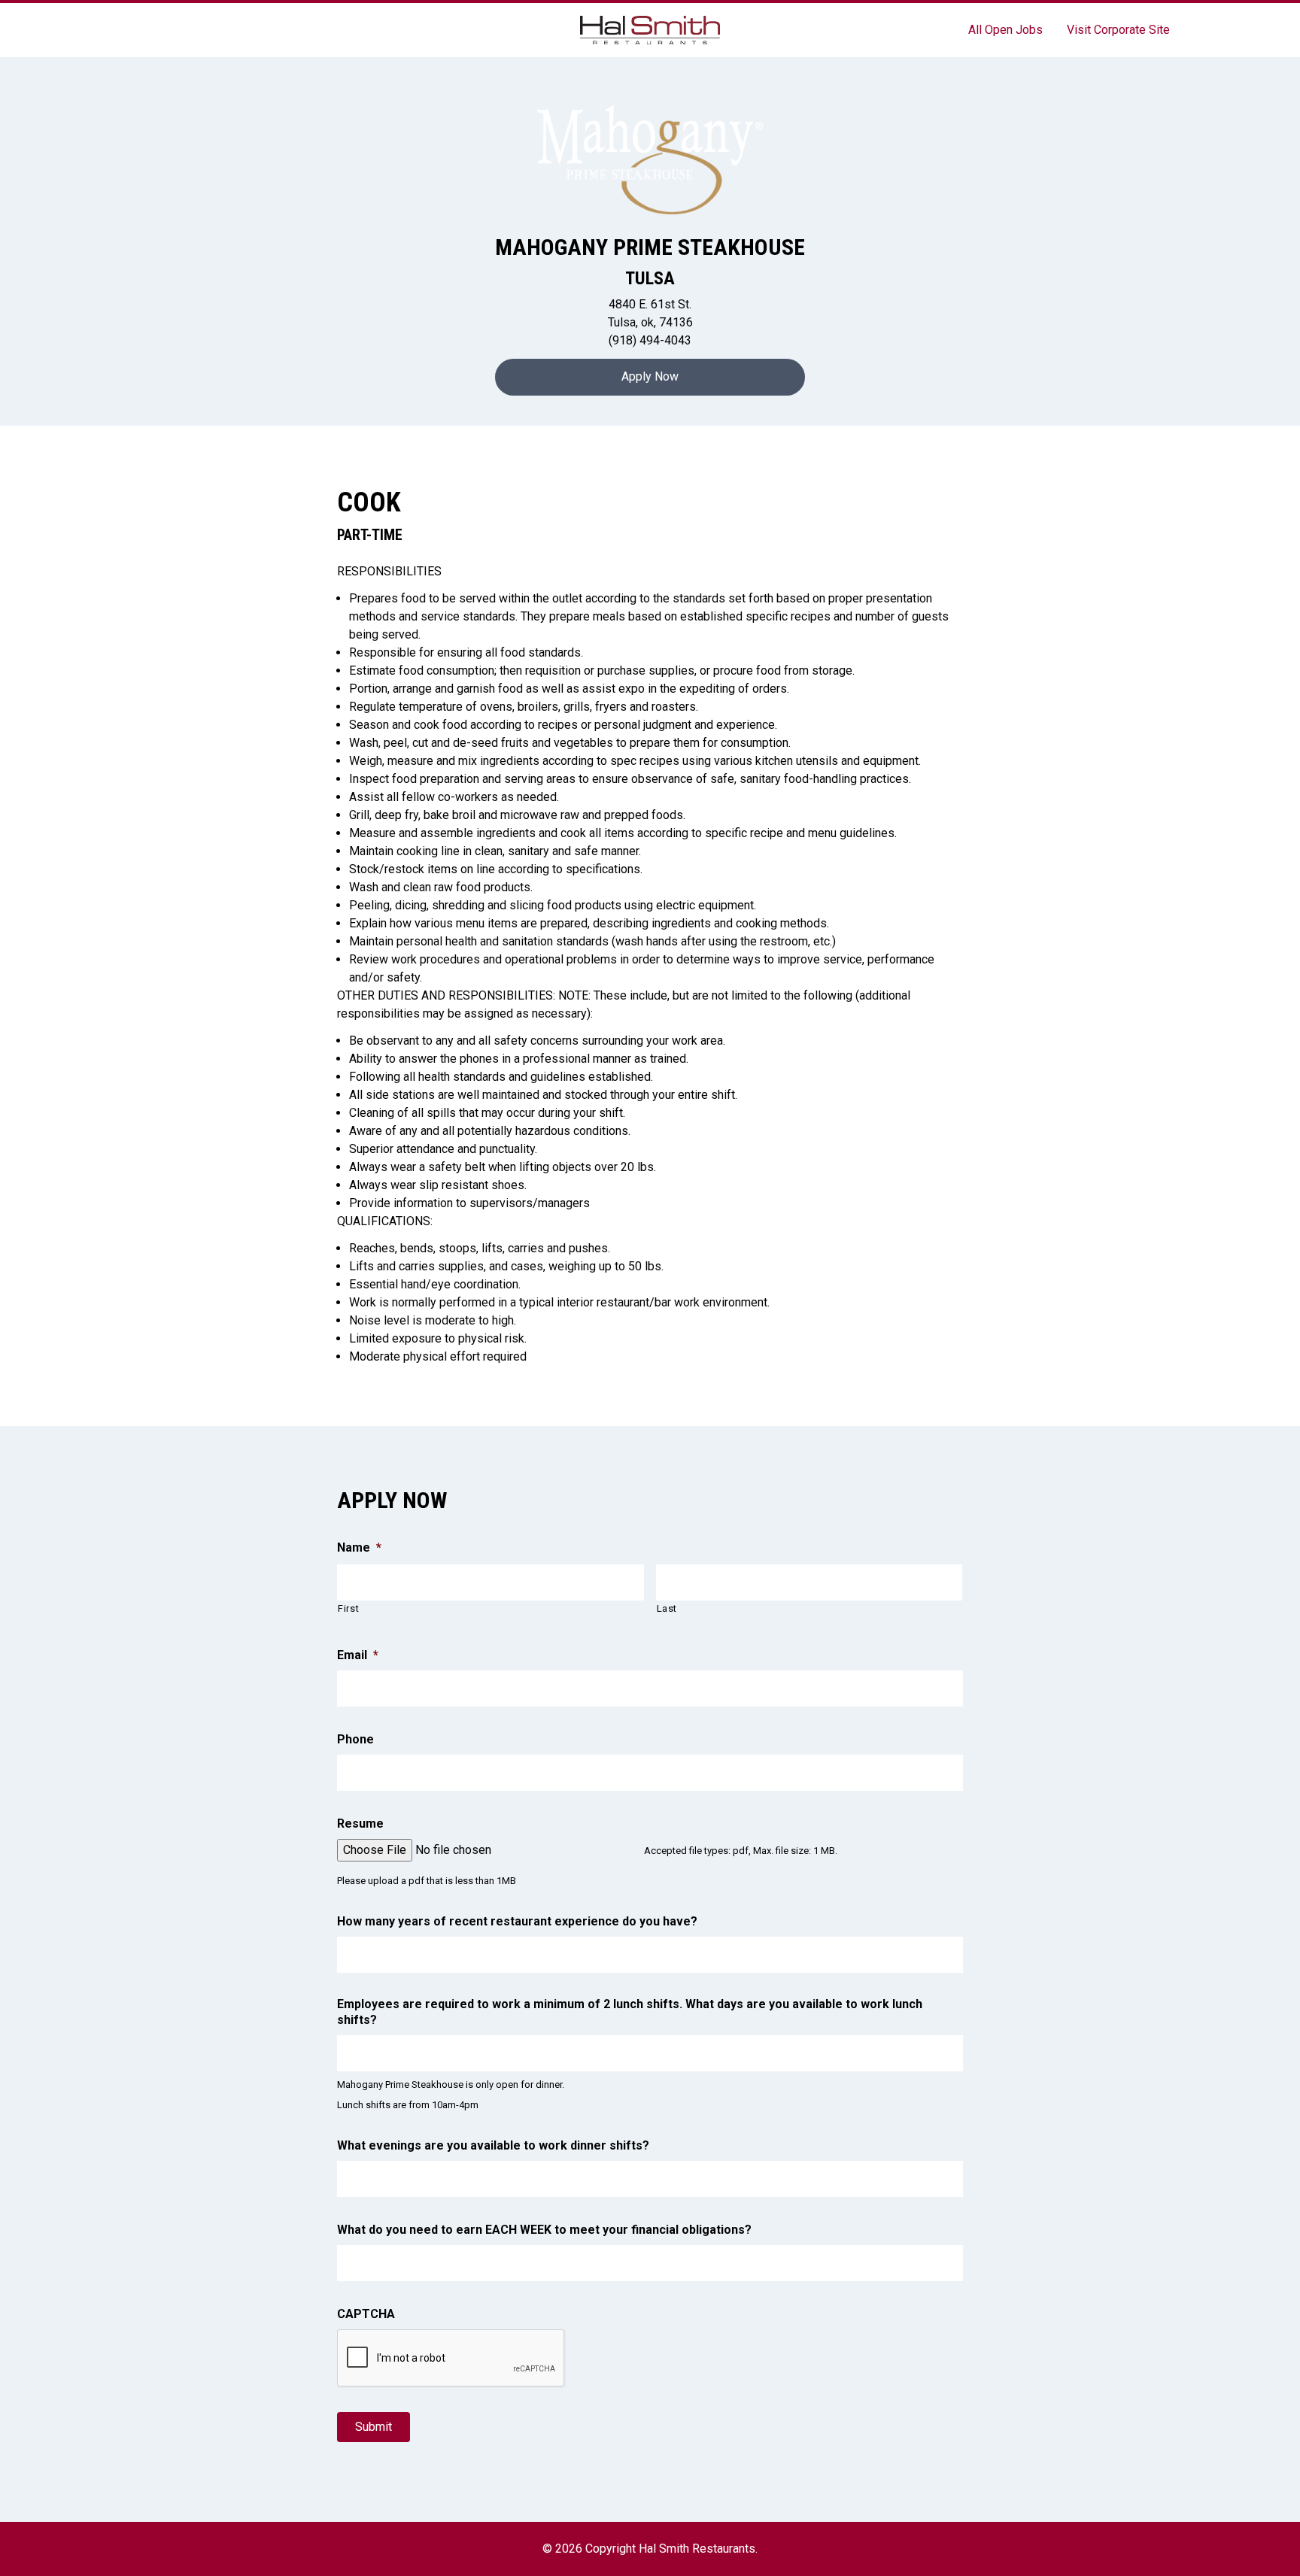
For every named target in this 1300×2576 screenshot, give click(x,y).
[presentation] (451, 2359)
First (348, 1608)
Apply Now (650, 376)
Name (359, 1547)
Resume (360, 1824)
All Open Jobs (1005, 30)
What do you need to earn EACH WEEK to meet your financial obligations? (544, 2230)
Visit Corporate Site (1118, 30)
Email (358, 1655)
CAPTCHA (366, 2314)
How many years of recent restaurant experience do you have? (517, 1921)
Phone (355, 1739)
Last (667, 1608)
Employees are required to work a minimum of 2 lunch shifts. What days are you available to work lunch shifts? (630, 2012)
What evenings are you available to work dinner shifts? (493, 2145)
